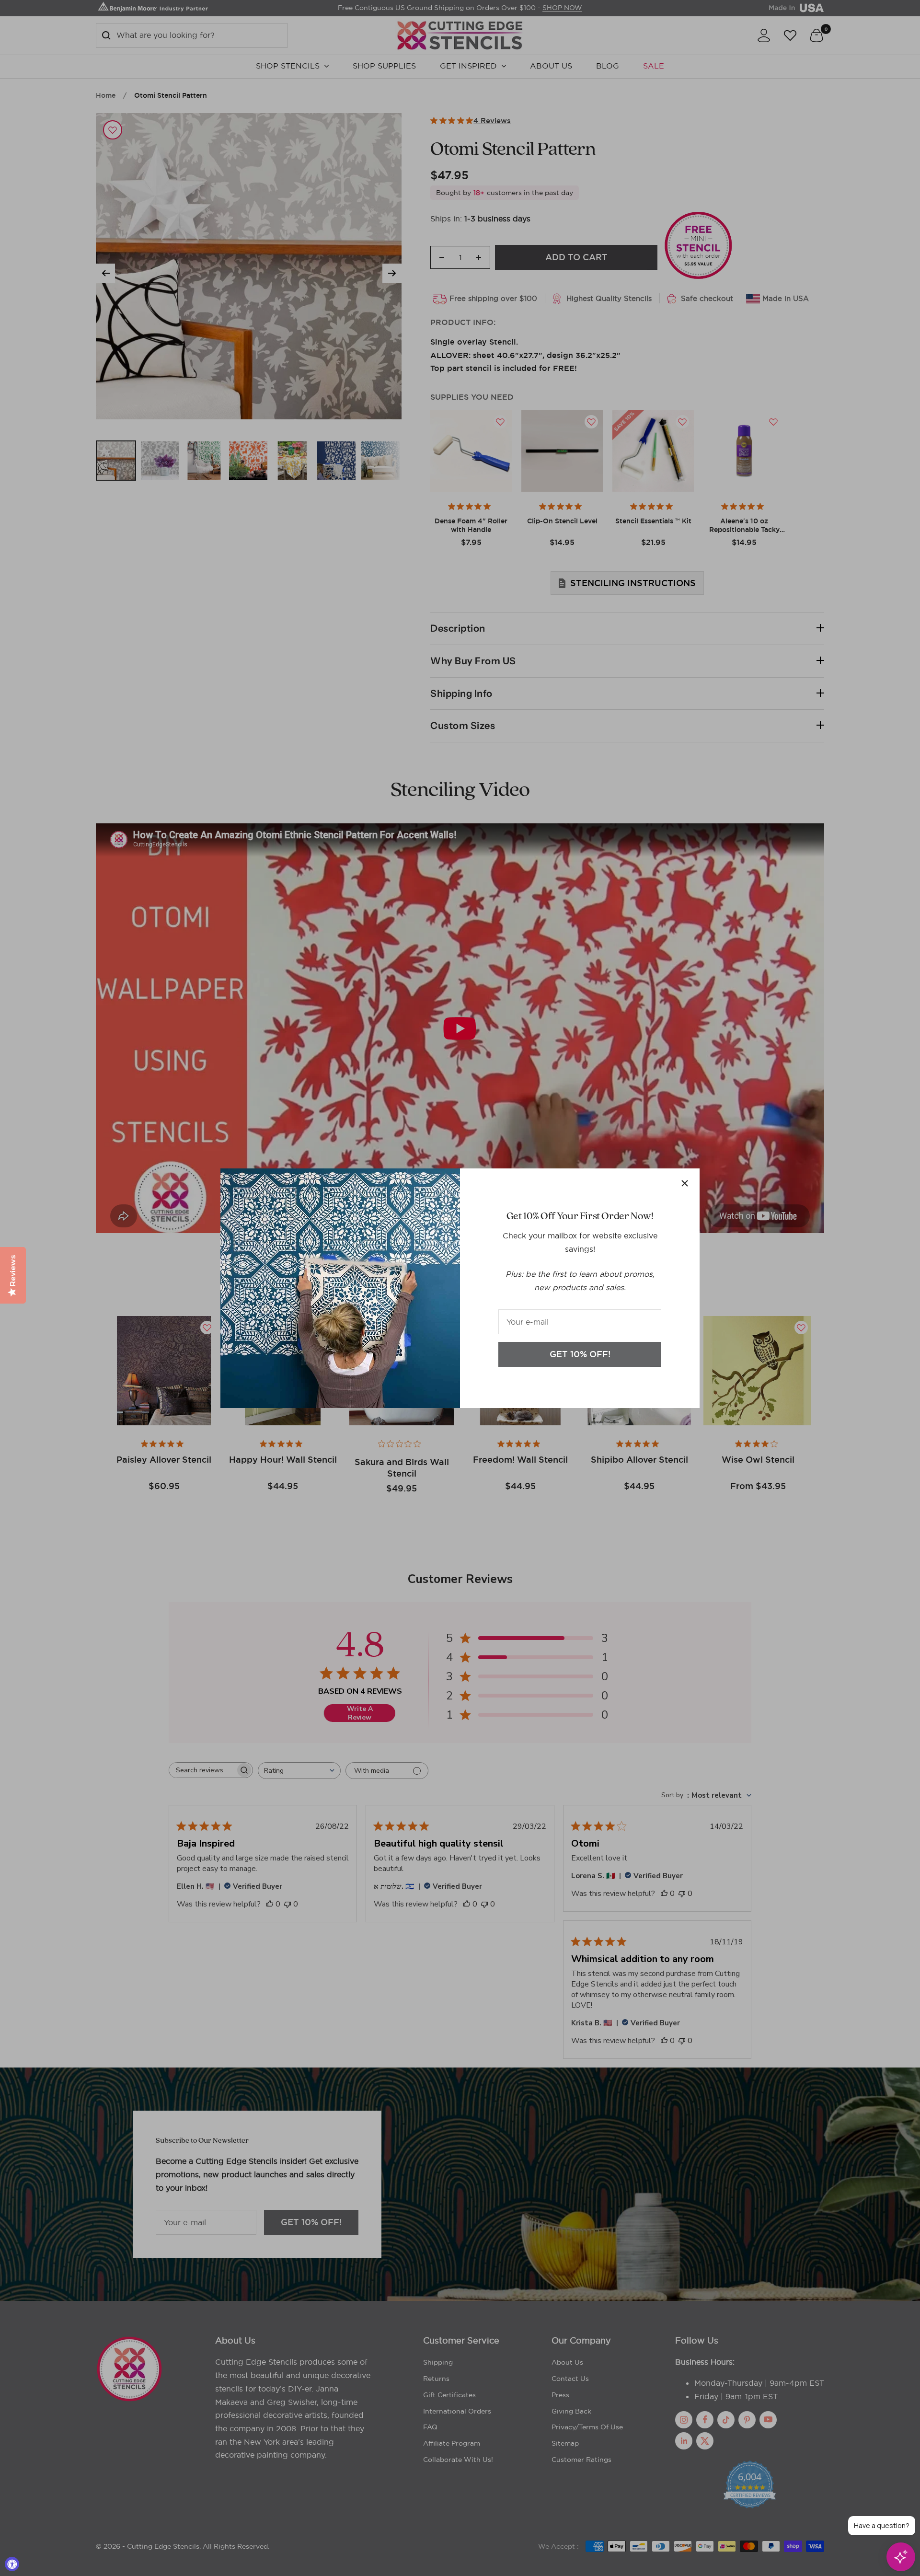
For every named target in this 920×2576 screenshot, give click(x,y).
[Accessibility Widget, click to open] (12, 2564)
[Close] (685, 1183)
